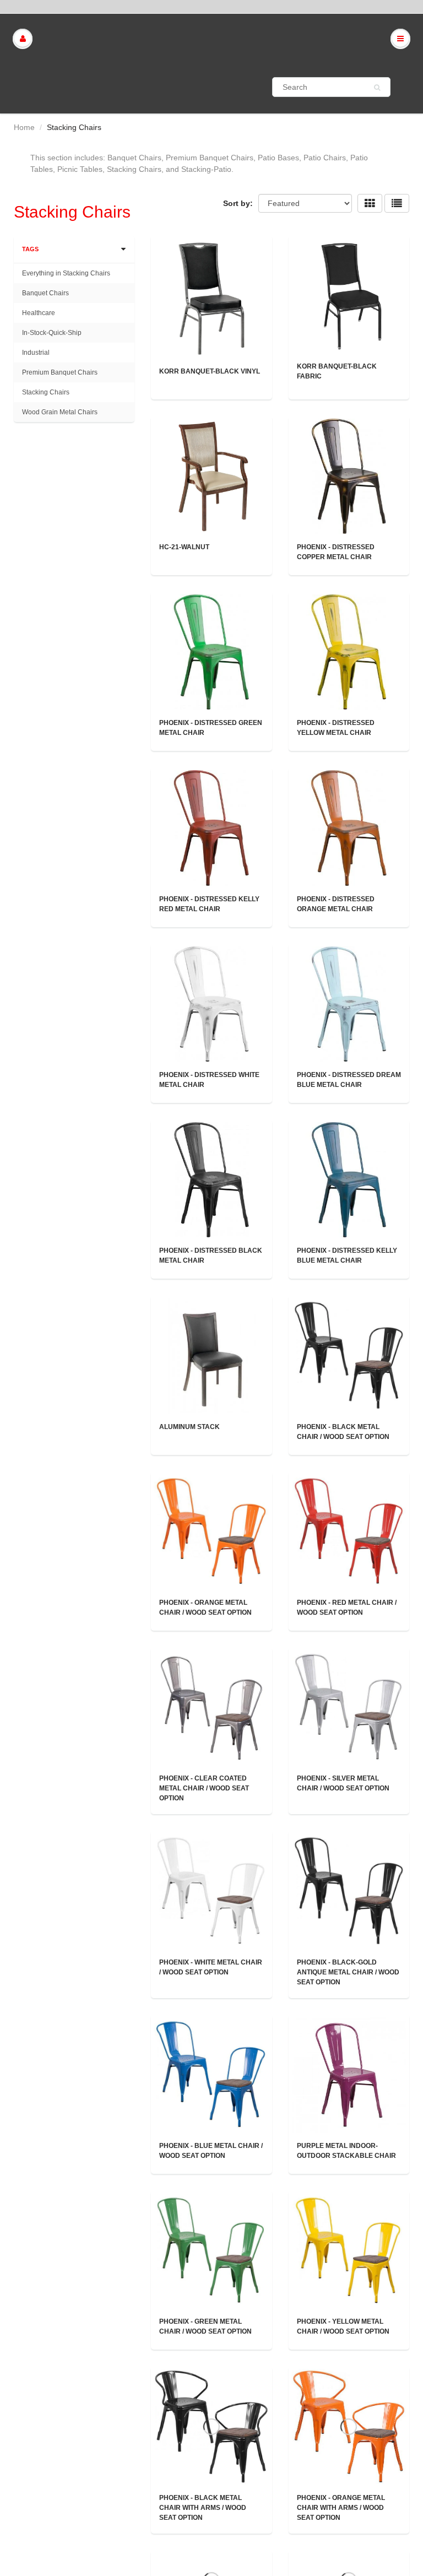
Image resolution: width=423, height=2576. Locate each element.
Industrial (36, 353)
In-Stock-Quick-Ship (52, 333)
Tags (30, 249)
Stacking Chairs (46, 392)
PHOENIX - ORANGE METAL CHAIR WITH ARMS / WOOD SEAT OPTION (341, 2508)
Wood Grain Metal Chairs (60, 412)
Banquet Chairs (45, 293)
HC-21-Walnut (184, 547)
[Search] (377, 88)
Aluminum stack (189, 1427)
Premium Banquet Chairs (60, 372)
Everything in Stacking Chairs (66, 273)
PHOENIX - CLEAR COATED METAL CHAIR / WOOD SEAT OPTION (204, 1788)
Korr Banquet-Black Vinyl (210, 371)
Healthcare (39, 313)
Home (24, 127)
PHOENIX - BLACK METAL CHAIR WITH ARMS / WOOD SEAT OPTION (203, 2508)
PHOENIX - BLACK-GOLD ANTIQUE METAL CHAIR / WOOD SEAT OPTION (348, 1972)
